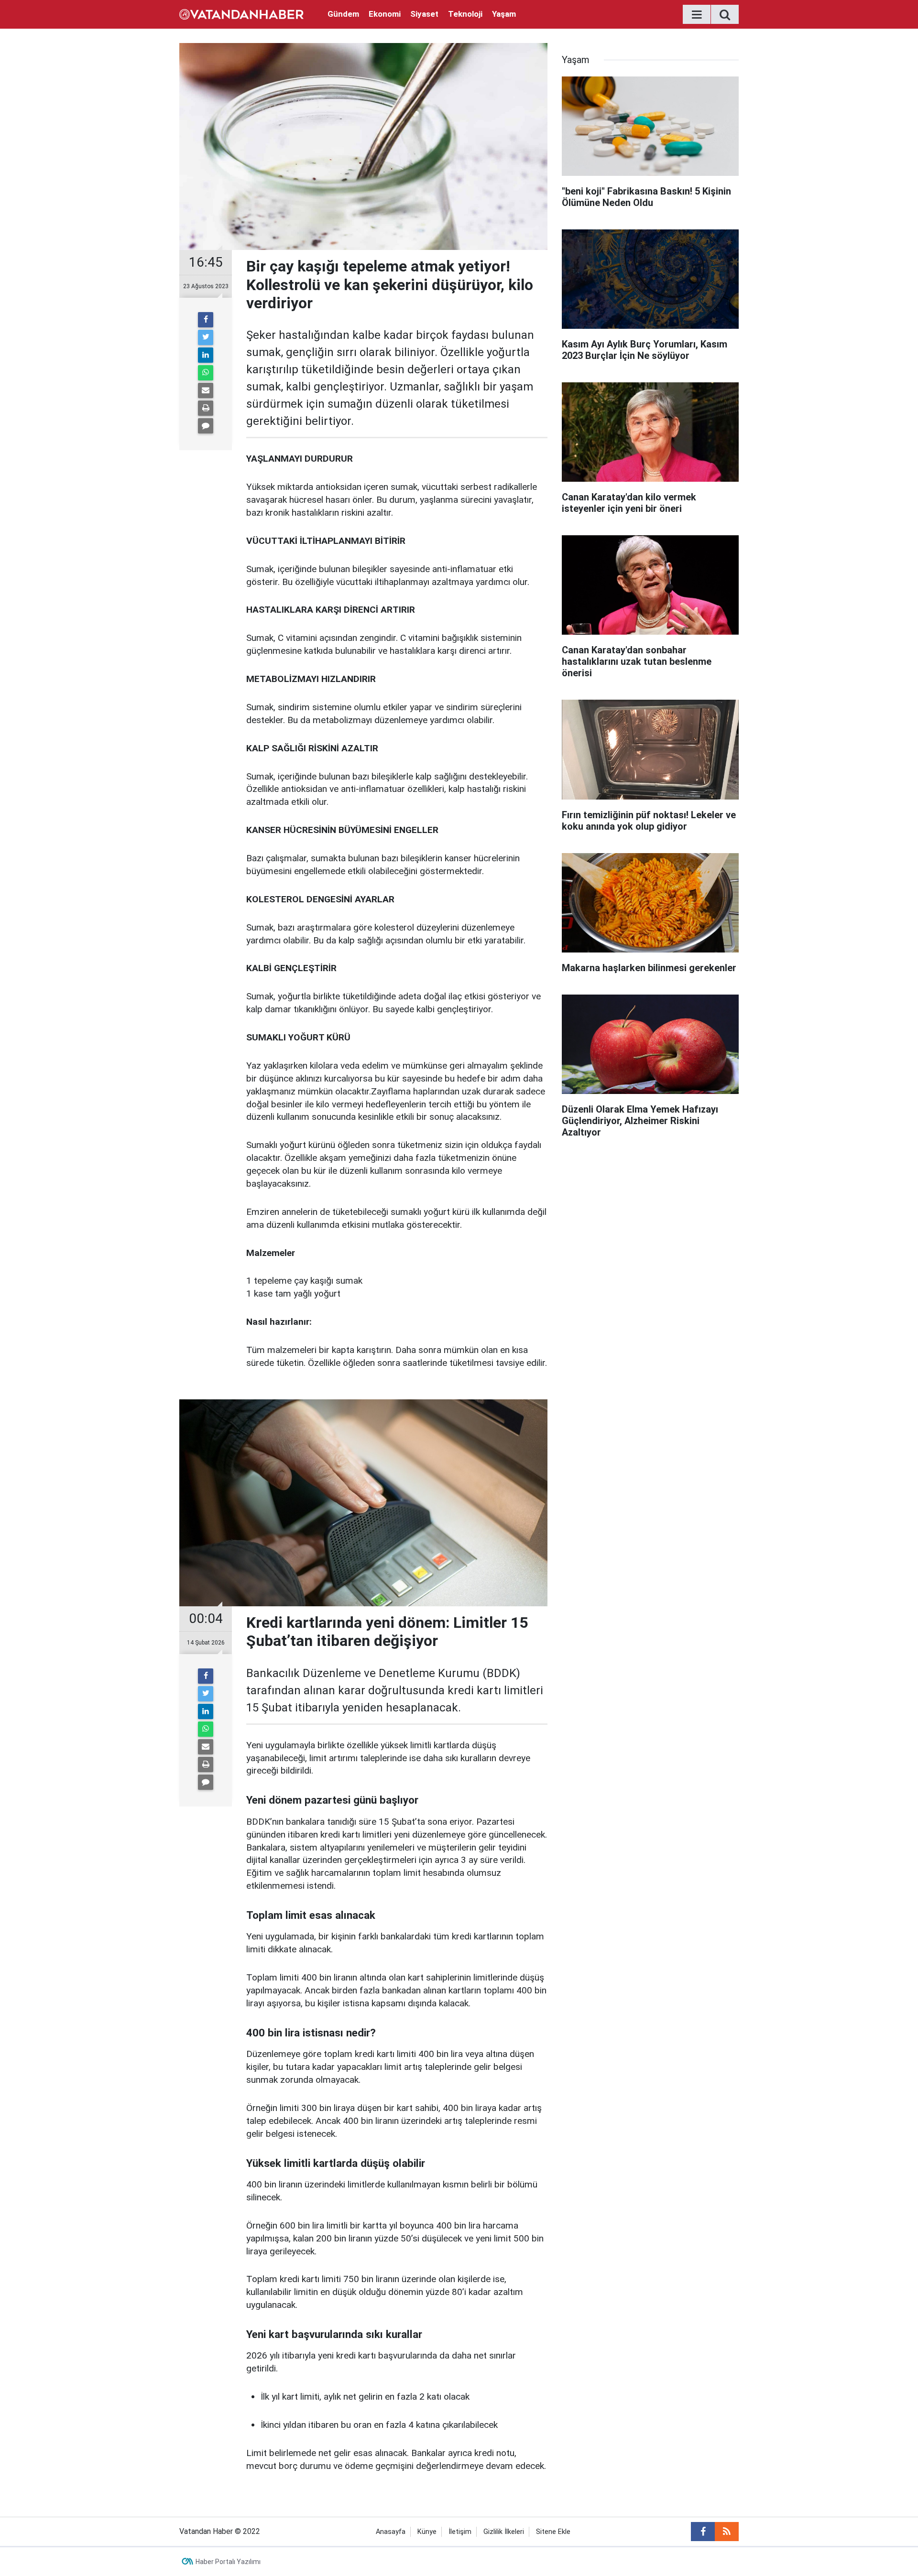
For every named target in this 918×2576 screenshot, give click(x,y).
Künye (427, 2532)
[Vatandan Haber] (241, 14)
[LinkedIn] (206, 355)
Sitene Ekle (553, 2532)
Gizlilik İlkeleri (504, 2532)
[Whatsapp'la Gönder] (206, 373)
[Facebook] (206, 320)
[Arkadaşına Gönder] (206, 390)
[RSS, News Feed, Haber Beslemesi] (727, 2532)
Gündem (343, 14)
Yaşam (504, 14)
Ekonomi (385, 14)
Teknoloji (465, 14)
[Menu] (697, 15)
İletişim (460, 2532)
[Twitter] (206, 337)
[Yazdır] (206, 408)
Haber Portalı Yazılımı (228, 2562)
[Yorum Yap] (206, 426)
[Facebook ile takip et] (703, 2532)
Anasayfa (391, 2532)
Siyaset (424, 14)
